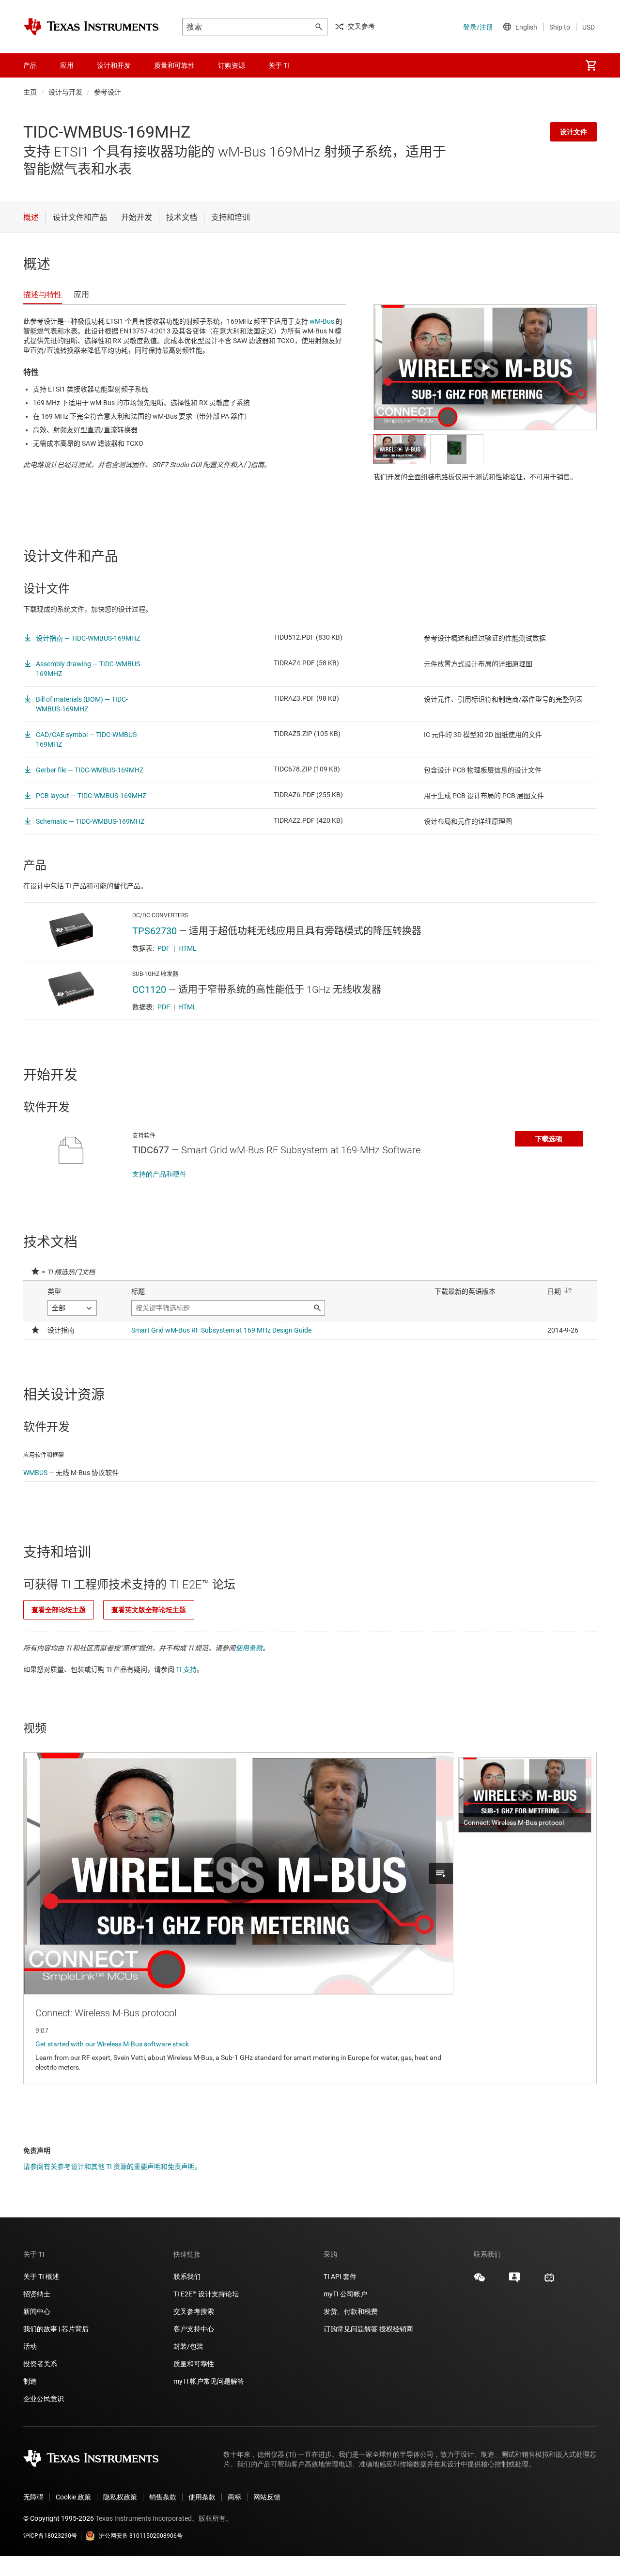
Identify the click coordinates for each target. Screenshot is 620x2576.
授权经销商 (396, 2329)
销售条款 (163, 2497)
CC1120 (149, 990)
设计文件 (573, 132)
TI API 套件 (340, 2277)
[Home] (91, 27)
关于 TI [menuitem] (279, 65)
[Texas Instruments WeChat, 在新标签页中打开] (480, 2281)
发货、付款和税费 (351, 2311)
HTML (187, 948)
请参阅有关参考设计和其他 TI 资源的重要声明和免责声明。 (112, 2167)
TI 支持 (186, 1669)
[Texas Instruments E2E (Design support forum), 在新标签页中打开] (514, 2281)
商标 (234, 2497)
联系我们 (187, 2277)
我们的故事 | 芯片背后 (56, 2329)
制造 (30, 2381)
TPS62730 (155, 931)
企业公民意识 (44, 2399)
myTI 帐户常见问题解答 (209, 2381)
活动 (30, 2346)
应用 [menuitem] (67, 65)
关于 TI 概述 (41, 2277)
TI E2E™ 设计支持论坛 (206, 2294)
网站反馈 (267, 2497)
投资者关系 (40, 2364)
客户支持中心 (194, 2329)
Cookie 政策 (73, 2497)
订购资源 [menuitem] (232, 65)
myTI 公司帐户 (345, 2294)
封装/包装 (188, 2346)
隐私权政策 (120, 2497)
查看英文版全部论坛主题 (149, 1610)
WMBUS (35, 1473)
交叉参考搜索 (194, 2311)
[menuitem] (591, 65)
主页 (30, 92)
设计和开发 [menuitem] (114, 65)
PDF (164, 948)
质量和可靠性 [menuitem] (174, 65)
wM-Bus (322, 321)
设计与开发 (65, 92)
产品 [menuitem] (30, 65)
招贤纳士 (37, 2294)
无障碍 (33, 2497)
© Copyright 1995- (59, 2518)
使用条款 (249, 1648)
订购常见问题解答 (351, 2329)
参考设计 (108, 92)
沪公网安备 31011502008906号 (141, 2536)
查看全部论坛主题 (59, 1610)
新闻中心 (37, 2311)
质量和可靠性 (194, 2364)
